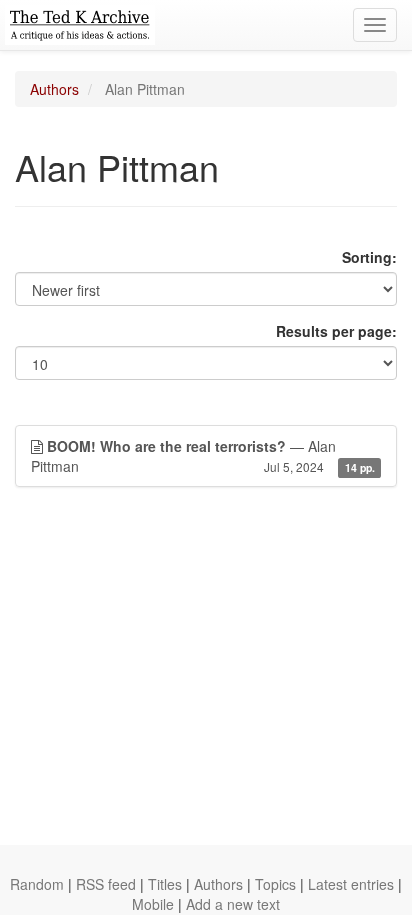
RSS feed (106, 884)
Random (37, 884)
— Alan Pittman (203, 456)
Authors (54, 89)
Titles (165, 884)
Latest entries (351, 884)
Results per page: (336, 331)
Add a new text (233, 904)
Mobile (153, 904)
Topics (275, 884)
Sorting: (369, 257)
